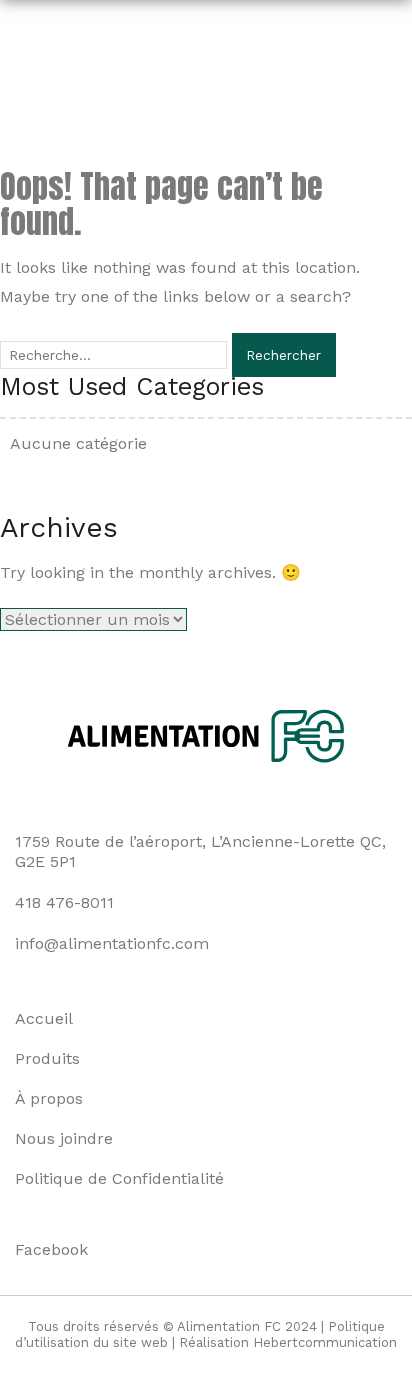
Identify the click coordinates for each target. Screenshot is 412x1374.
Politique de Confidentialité (119, 1178)
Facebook (51, 1249)
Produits (47, 1058)
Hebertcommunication (325, 1342)
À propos (49, 1098)
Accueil (44, 1018)
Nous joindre (64, 1138)
